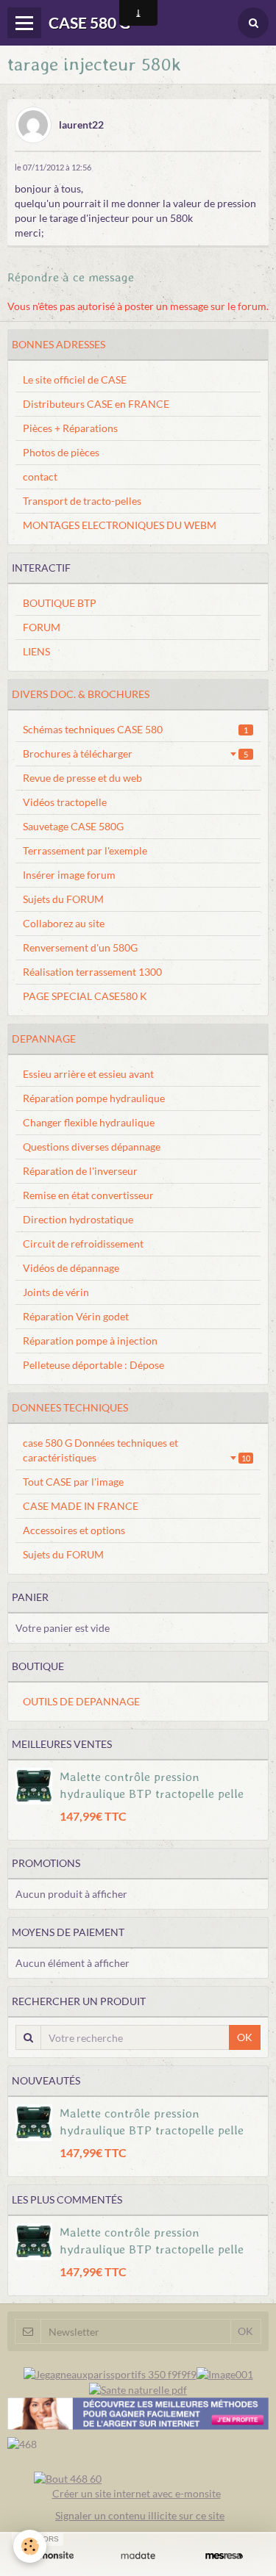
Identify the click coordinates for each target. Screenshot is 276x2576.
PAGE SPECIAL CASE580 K (85, 996)
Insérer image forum (69, 875)
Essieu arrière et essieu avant (88, 1074)
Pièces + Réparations (70, 428)
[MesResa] (224, 2555)
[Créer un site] (52, 2555)
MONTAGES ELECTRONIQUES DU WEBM (120, 525)
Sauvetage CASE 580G (73, 826)
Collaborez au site (64, 923)
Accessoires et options (74, 1530)
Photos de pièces (61, 452)
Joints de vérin (56, 1292)
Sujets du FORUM (63, 899)
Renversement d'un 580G (80, 947)
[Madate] (138, 2555)
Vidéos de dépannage (71, 1268)
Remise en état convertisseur (88, 1195)
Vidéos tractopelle (65, 802)
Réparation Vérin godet (76, 1316)
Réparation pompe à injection (90, 1341)
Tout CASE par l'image (73, 1482)
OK (245, 2037)
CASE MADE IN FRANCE (81, 1506)
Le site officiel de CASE (75, 379)
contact (40, 476)
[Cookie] (30, 2546)
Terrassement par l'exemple (85, 850)
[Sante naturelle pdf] (138, 2389)
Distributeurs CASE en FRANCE (96, 404)
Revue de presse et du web (82, 778)
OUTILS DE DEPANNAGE (81, 1701)
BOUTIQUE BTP (60, 603)
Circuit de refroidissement (83, 1244)
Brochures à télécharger (135, 753)
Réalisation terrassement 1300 (92, 972)
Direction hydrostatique (78, 1219)
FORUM (42, 627)
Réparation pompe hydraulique (94, 1098)
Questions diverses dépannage (92, 1147)
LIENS (36, 651)
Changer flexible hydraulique (89, 1122)
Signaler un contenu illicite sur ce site (140, 2515)
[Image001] (225, 2373)
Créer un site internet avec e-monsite (137, 2493)
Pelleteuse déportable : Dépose (93, 1365)
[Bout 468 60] (68, 2478)
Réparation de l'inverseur (80, 1171)
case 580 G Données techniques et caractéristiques (137, 1450)
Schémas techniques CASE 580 (135, 729)
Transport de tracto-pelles (82, 501)
